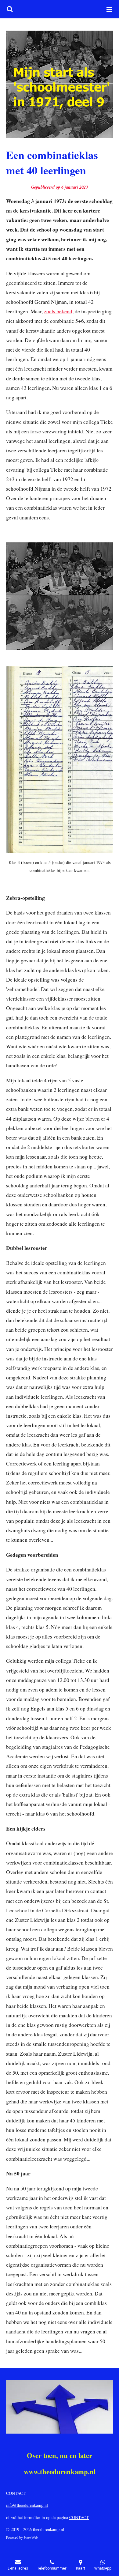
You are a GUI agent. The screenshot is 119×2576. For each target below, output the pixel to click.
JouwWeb (31, 2537)
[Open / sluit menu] (109, 9)
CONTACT (79, 2517)
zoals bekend (58, 311)
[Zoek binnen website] (10, 9)
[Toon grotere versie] (60, 84)
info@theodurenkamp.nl (27, 2505)
